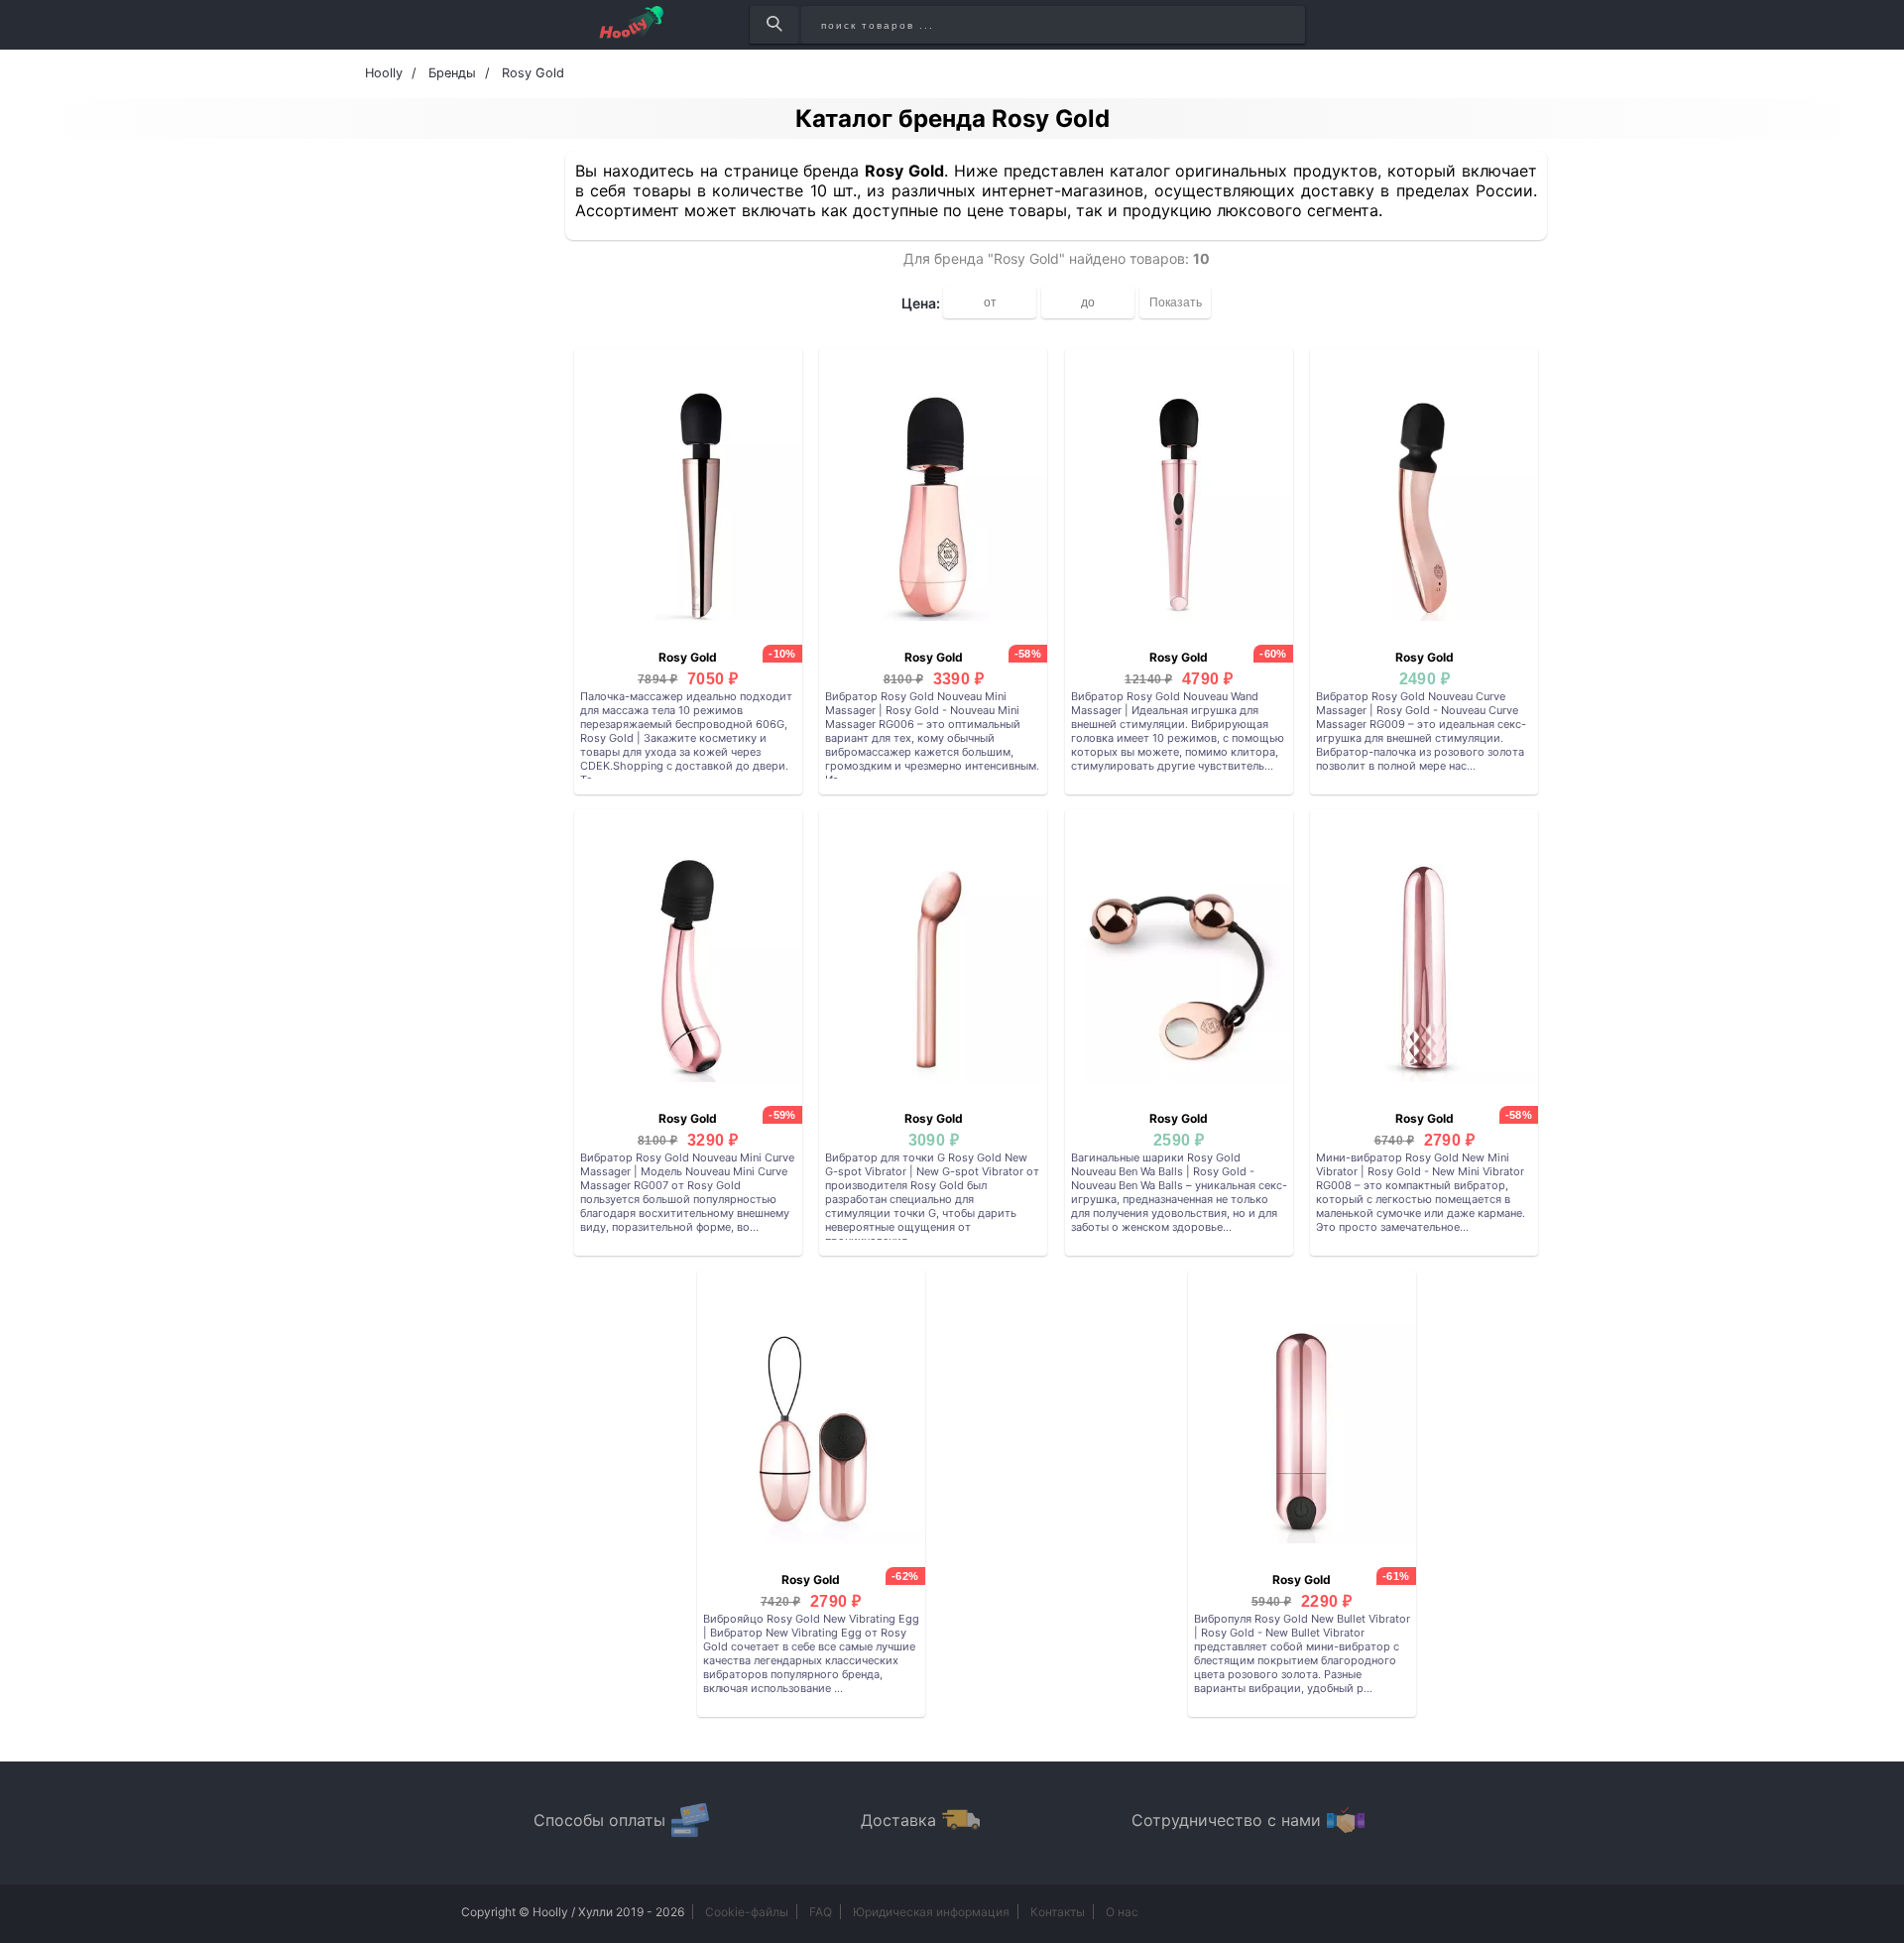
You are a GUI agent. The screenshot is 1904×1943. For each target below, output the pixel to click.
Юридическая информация (931, 1912)
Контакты (1058, 1912)
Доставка (898, 1820)
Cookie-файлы (747, 1912)
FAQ (821, 1912)
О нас (1122, 1912)
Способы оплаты (599, 1820)
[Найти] (774, 25)
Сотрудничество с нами (1226, 1820)
